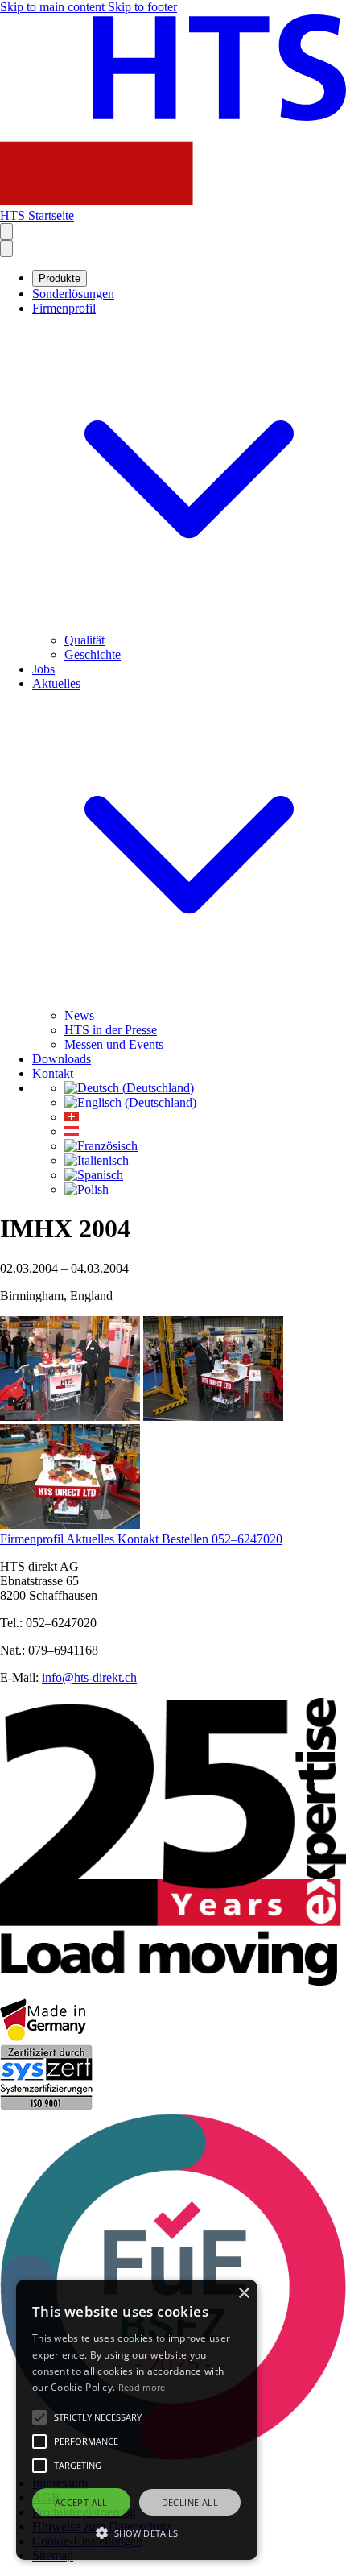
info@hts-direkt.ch (89, 1677)
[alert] (137, 2420)
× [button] (243, 2294)
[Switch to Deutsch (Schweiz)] (72, 1117)
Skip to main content (54, 7)
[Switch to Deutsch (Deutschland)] (129, 1088)
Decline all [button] (190, 2502)
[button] (137, 2532)
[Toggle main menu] (6, 248)
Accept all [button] (81, 2502)
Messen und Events (114, 1044)
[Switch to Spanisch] (94, 1175)
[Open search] (6, 232)
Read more (142, 2387)
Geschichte (93, 654)
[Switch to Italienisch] (97, 1160)
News (79, 1015)
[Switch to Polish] (86, 1189)
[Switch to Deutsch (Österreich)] (72, 1131)
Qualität (84, 640)
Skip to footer (142, 7)
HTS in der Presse (111, 1030)
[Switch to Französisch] (101, 1146)
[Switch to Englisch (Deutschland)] (130, 1102)
